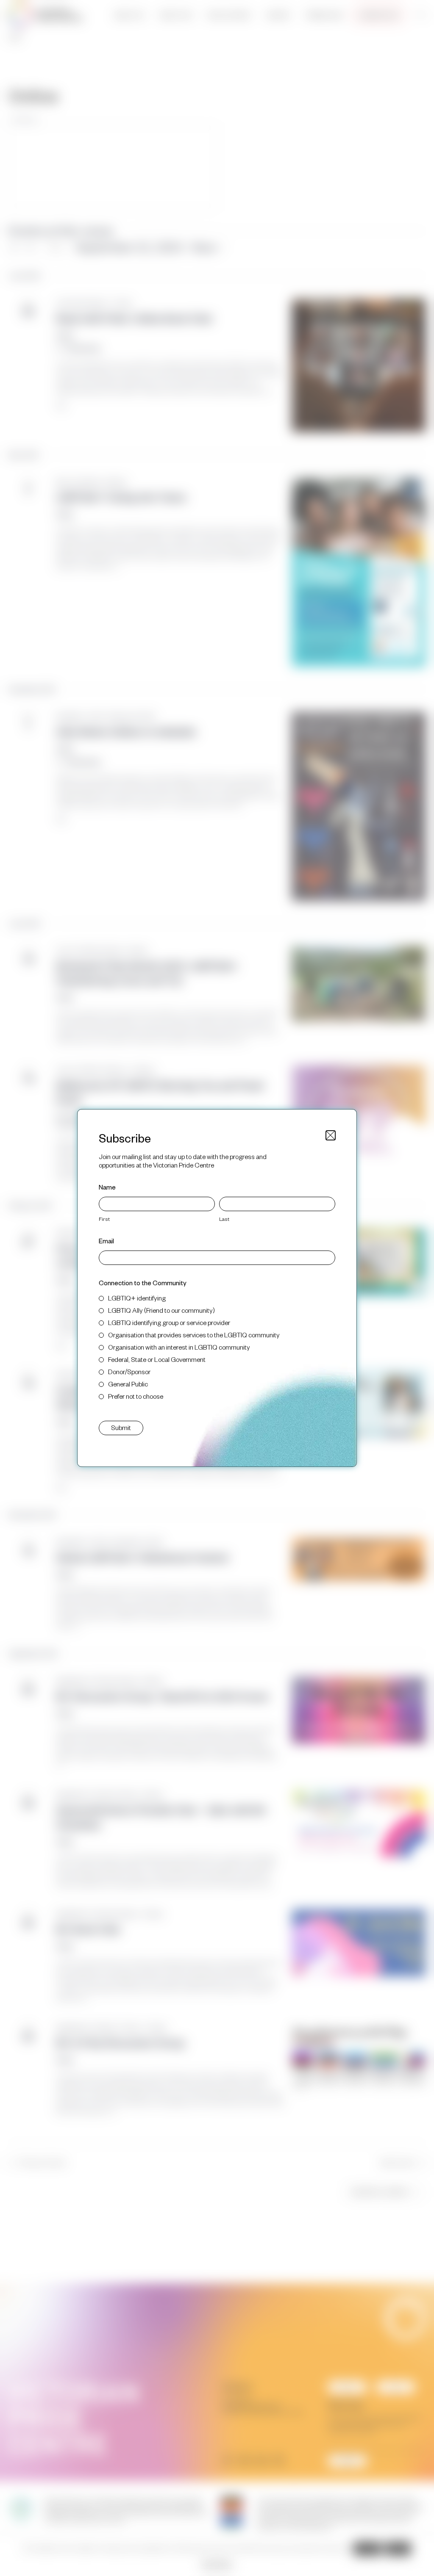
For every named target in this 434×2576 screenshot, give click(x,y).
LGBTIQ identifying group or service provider (169, 1322)
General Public (128, 1384)
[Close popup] (331, 1135)
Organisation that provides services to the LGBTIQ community (194, 1335)
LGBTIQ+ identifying (137, 1298)
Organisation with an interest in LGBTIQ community (179, 1347)
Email (106, 1241)
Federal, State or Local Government (157, 1359)
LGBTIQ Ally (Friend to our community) (161, 1310)
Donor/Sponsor (129, 1371)
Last (224, 1219)
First (104, 1219)
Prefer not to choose (136, 1396)
